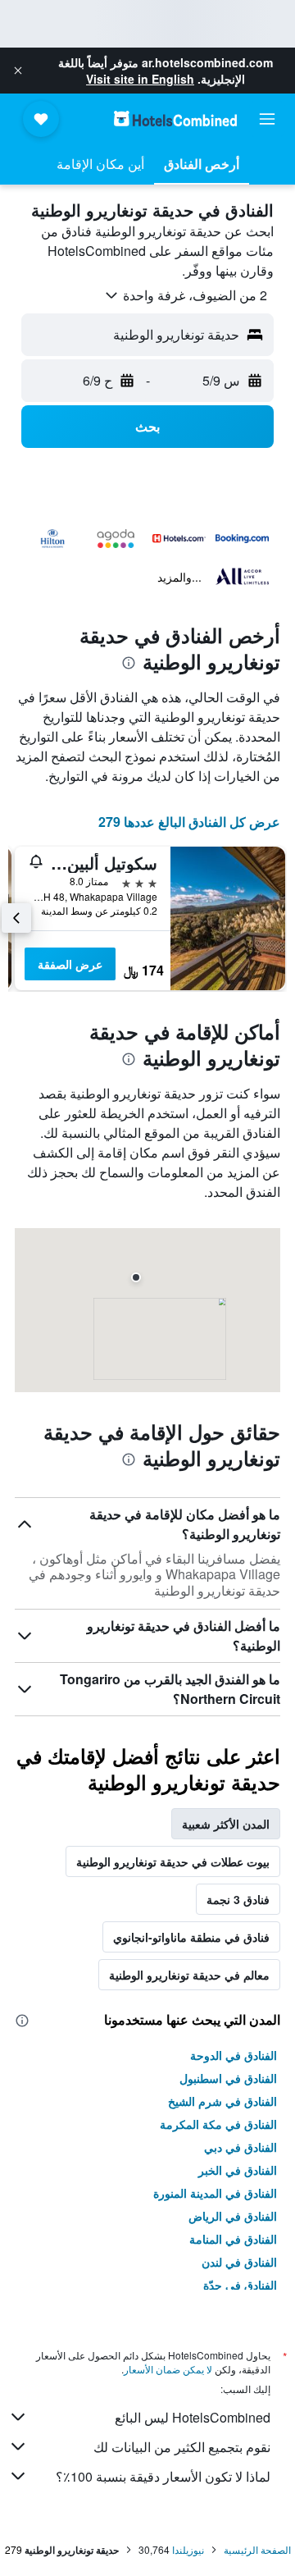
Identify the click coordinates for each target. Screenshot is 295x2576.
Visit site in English (140, 79)
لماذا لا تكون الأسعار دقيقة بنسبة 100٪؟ (163, 2476)
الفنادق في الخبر (238, 2170)
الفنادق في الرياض (233, 2216)
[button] (18, 71)
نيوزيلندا (188, 2549)
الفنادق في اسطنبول (228, 2078)
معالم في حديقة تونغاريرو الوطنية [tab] (189, 1975)
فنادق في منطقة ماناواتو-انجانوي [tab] (191, 1937)
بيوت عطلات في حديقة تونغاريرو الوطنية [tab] (173, 1861)
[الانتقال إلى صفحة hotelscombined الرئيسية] (175, 119)
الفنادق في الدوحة (234, 2055)
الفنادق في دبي (241, 2147)
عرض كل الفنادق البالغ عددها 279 (189, 822)
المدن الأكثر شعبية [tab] (226, 1824)
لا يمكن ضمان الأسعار (168, 2369)
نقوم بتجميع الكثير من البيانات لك (182, 2447)
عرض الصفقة (70, 964)
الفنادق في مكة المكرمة (218, 2124)
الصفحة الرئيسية (257, 2549)
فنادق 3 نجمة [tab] (238, 1899)
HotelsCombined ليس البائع (193, 2417)
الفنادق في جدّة (240, 2285)
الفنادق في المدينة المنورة (215, 2193)
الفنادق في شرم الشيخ (222, 2101)
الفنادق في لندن (239, 2262)
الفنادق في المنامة (233, 2239)
